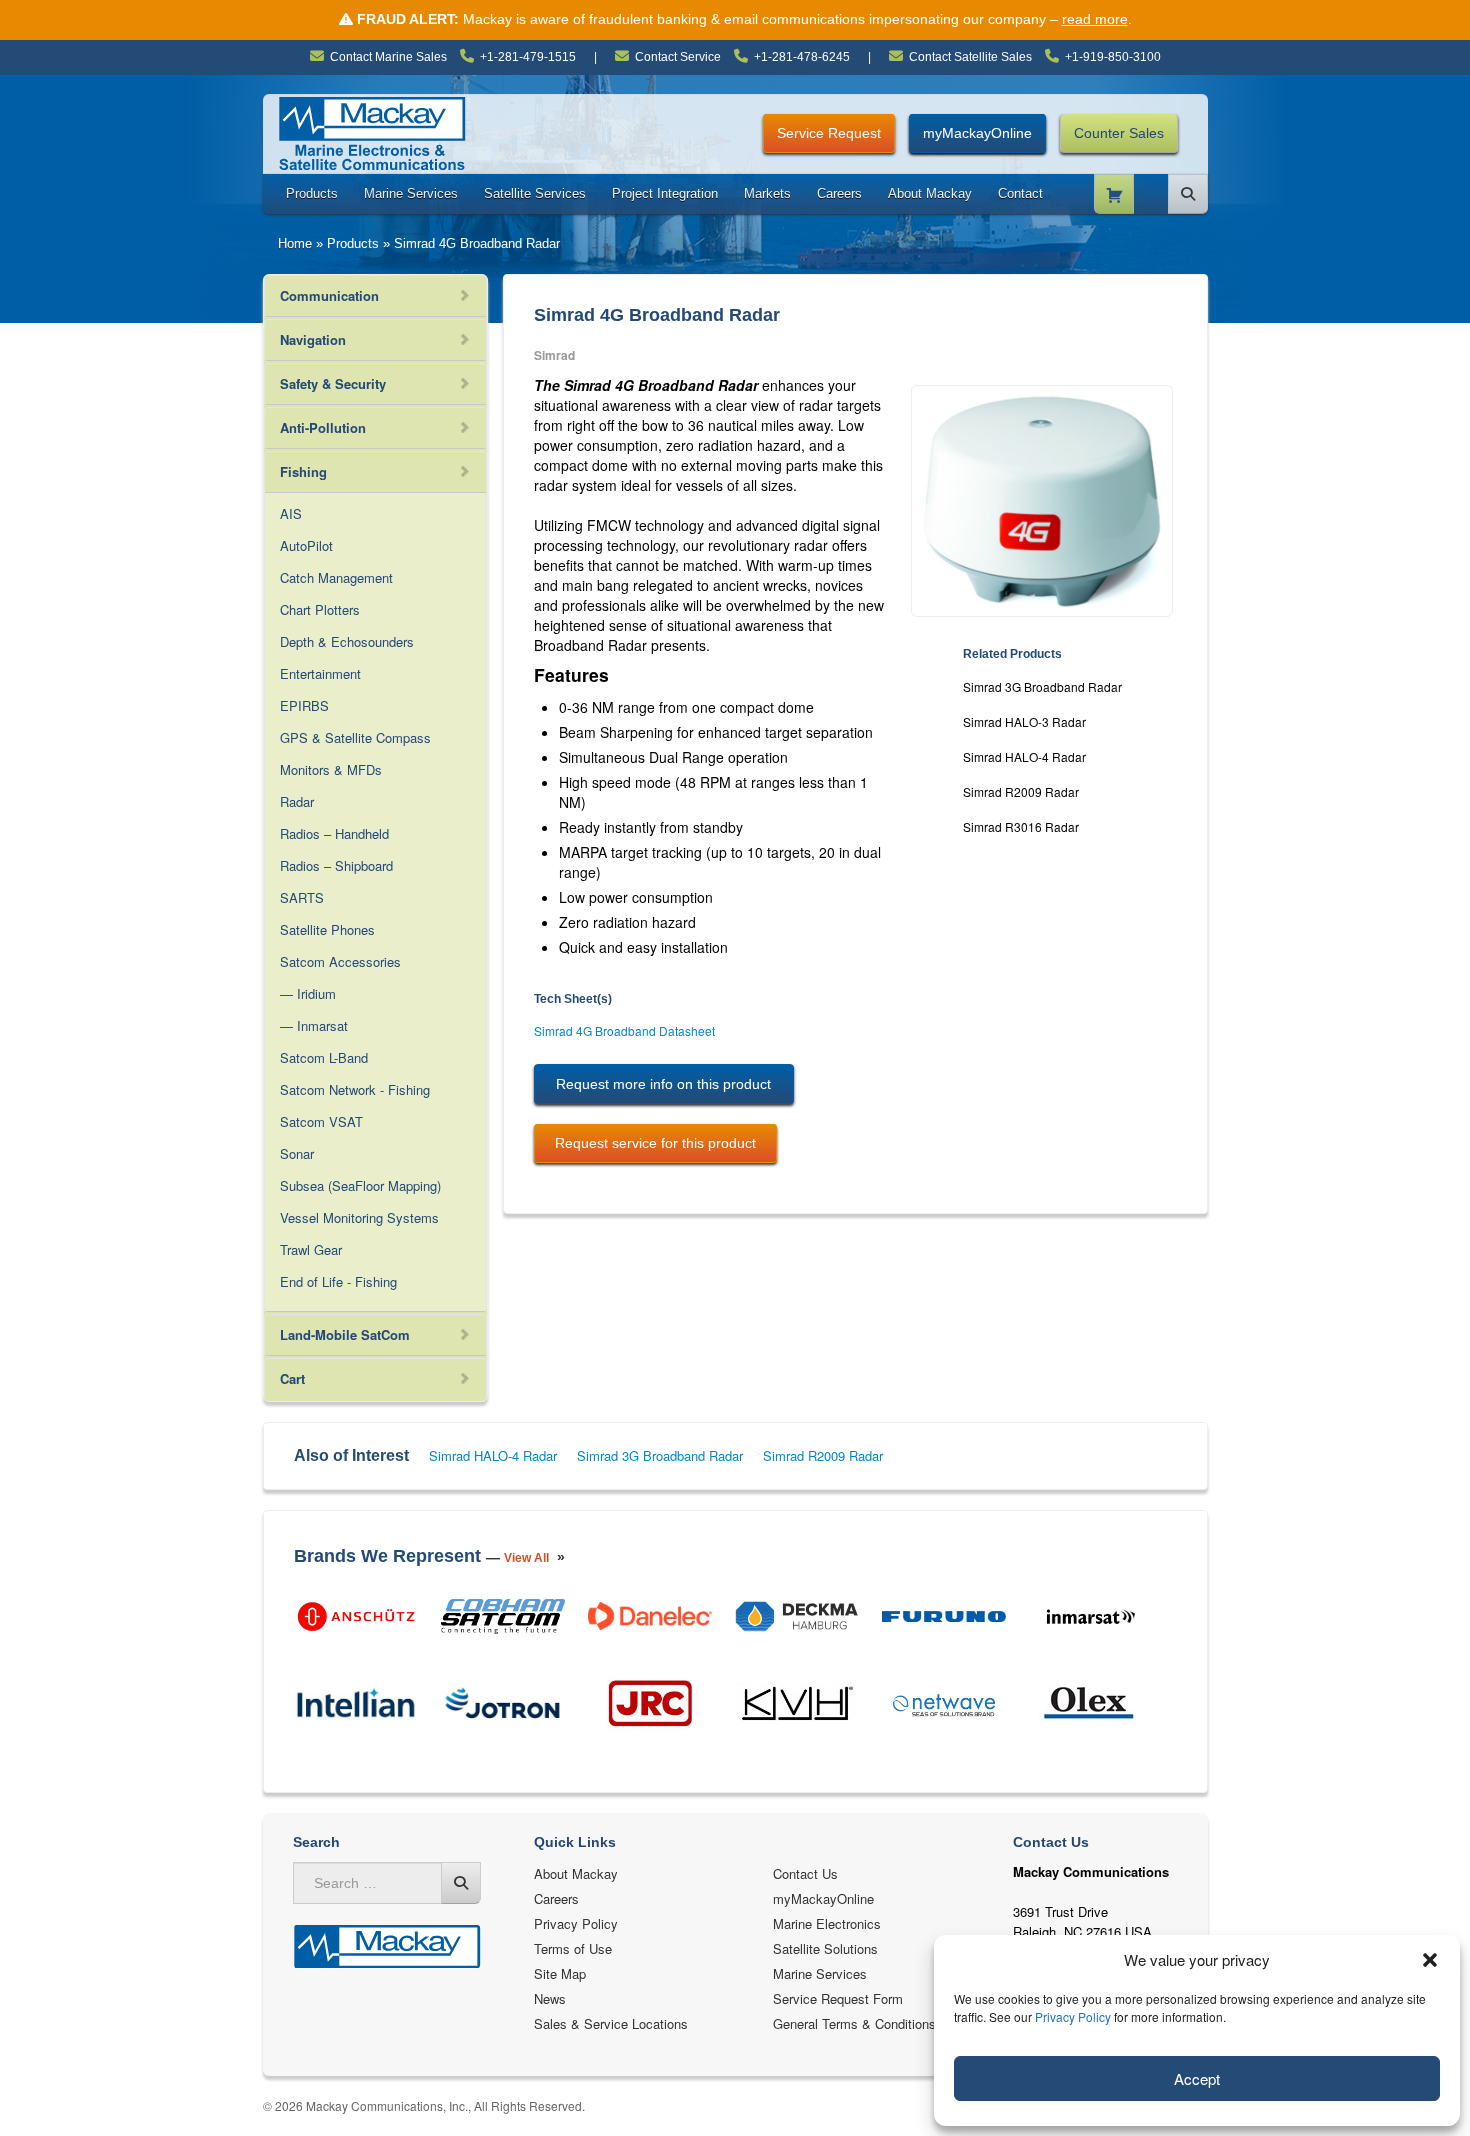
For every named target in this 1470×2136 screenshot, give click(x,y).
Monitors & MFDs (331, 769)
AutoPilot (306, 545)
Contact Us (805, 1873)
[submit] (461, 1883)
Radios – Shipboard (336, 865)
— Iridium (308, 993)
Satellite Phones (327, 929)
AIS (291, 513)
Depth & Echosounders (347, 641)
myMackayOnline (977, 133)
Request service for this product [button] (655, 1143)
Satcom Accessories (340, 961)
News (550, 1998)
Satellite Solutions (825, 1948)
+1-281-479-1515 (528, 57)
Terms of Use (573, 1948)
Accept (1197, 2078)
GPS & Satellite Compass (355, 737)
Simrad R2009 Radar (1021, 791)
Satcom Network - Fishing (355, 1089)
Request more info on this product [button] (663, 1084)
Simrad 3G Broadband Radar (1042, 686)
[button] (1430, 1960)
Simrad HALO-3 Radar (1024, 721)
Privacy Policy (1073, 2016)
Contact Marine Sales (388, 57)
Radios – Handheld (334, 833)
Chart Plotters (320, 609)
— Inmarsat (314, 1025)
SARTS (302, 897)
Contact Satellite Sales (970, 57)
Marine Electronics (827, 1923)
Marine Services (411, 193)
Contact (1020, 193)
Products (312, 193)
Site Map (560, 1973)
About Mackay (930, 193)
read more (1095, 19)
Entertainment (320, 673)
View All (526, 1558)
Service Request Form (838, 1998)
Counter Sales (1119, 133)
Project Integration (665, 193)
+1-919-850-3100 (1113, 57)
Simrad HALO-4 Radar (1024, 756)
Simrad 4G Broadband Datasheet (624, 1030)
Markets (767, 193)
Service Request (829, 133)
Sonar (297, 1153)
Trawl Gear (311, 1249)
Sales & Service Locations (611, 2023)
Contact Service (678, 57)
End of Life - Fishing (338, 1281)
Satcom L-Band (324, 1057)
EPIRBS (304, 705)
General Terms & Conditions (854, 2023)
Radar (297, 801)
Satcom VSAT (321, 1121)
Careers (839, 193)
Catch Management (336, 577)
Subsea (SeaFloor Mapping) (360, 1185)
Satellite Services (535, 193)
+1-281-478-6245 (802, 57)
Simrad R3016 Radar (1021, 826)
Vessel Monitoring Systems (359, 1217)
